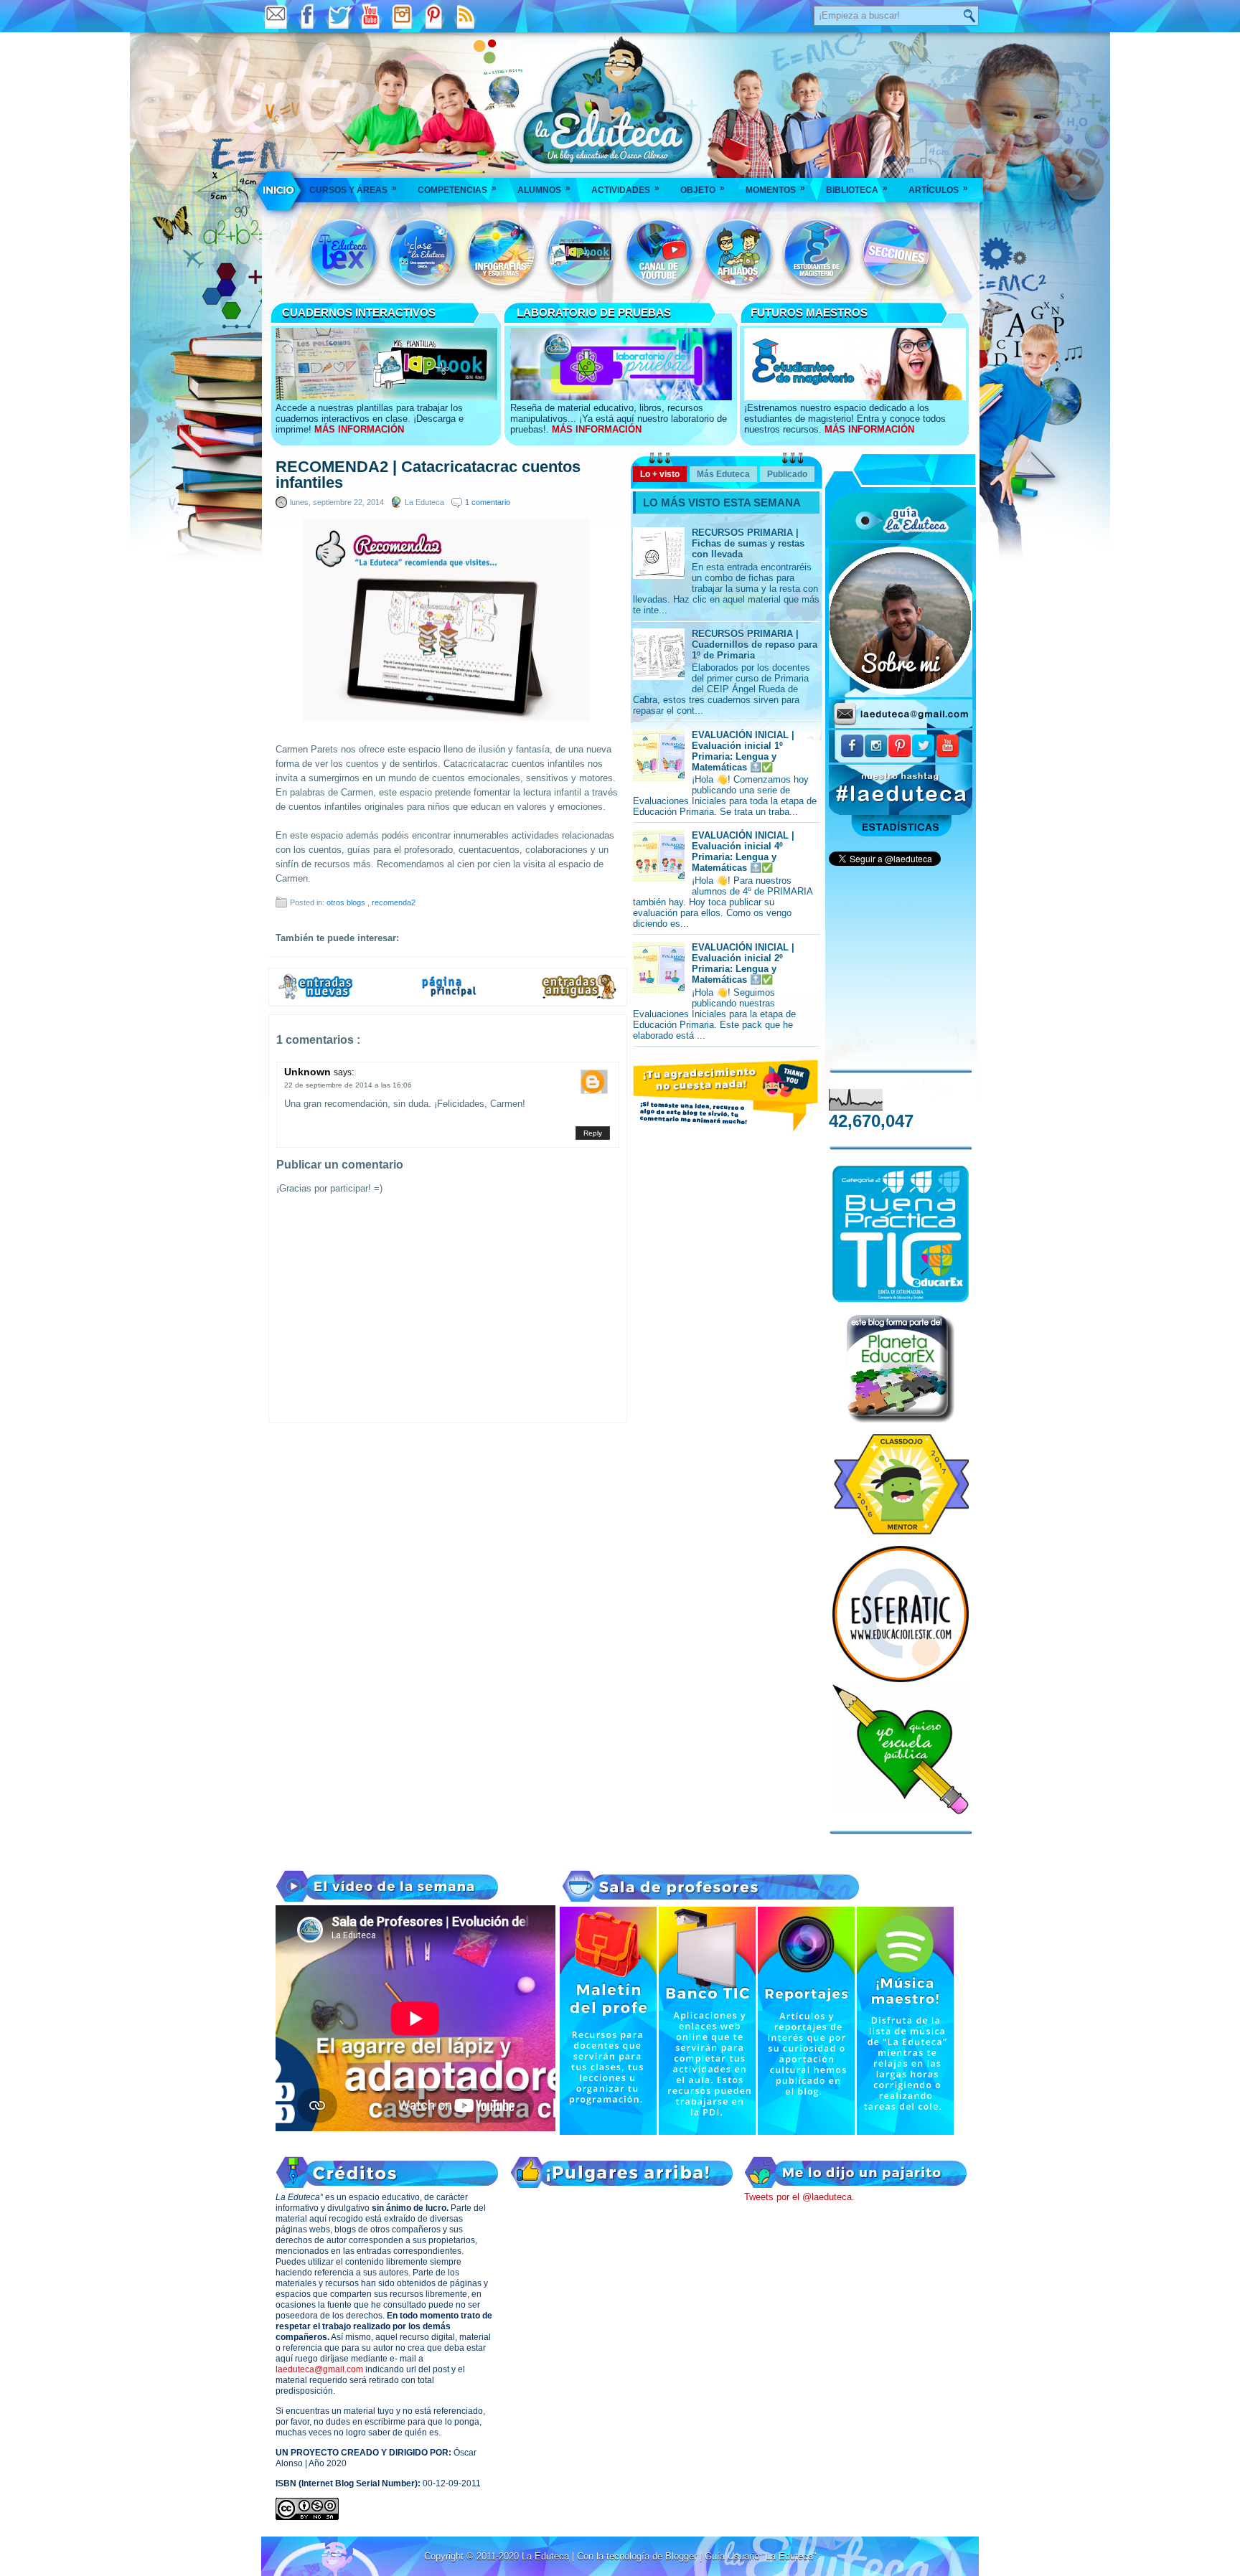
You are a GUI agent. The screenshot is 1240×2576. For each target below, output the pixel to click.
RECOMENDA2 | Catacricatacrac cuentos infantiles (428, 475)
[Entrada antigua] (580, 997)
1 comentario (488, 502)
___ (280, 190)
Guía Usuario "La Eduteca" (761, 2556)
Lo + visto (660, 474)
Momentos (775, 189)
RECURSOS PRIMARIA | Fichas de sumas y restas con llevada (748, 543)
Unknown (309, 1072)
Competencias (457, 189)
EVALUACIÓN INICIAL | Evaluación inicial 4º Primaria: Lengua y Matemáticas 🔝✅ (743, 851)
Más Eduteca (723, 474)
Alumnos (544, 189)
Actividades (625, 189)
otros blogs (347, 902)
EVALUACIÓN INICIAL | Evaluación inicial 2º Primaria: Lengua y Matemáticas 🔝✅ (743, 963)
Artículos (938, 189)
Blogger (682, 2556)
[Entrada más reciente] (316, 997)
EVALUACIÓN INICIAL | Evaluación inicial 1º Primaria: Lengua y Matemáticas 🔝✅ (743, 751)
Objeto (703, 189)
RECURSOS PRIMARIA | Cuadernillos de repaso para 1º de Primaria (755, 645)
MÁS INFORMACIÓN (359, 429)
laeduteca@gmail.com (319, 2369)
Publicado (787, 474)
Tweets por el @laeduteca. (799, 2197)
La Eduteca (547, 2556)
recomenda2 (394, 902)
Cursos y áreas (353, 189)
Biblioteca (857, 189)
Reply (593, 1133)
